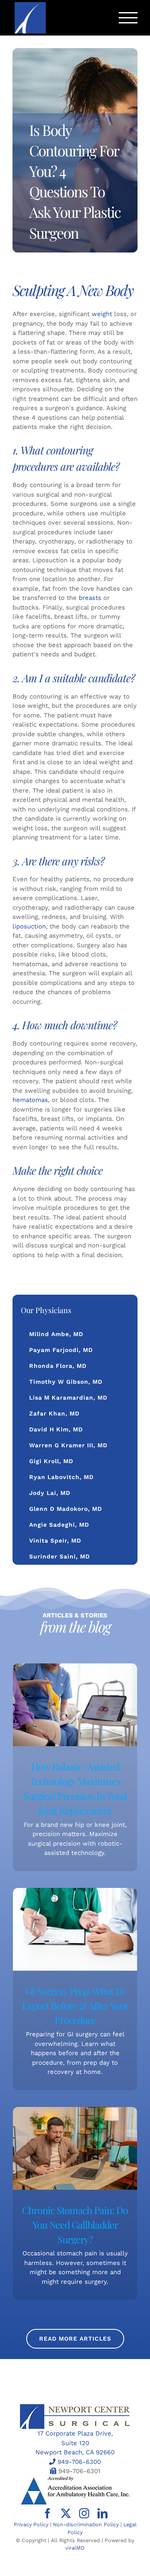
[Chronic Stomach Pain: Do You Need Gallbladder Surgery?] (75, 2148)
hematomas (30, 1100)
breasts (90, 598)
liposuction (29, 926)
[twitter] (66, 2513)
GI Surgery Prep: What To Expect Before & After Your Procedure (75, 2006)
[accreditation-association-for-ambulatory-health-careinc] (75, 2479)
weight (102, 314)
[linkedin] (102, 2513)
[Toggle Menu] (128, 18)
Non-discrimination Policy (86, 2524)
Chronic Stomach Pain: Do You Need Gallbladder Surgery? (75, 2225)
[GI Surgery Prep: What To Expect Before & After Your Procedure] (75, 1929)
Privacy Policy (31, 2524)
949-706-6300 (79, 2462)
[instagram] (84, 2513)
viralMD (75, 2548)
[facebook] (47, 2513)
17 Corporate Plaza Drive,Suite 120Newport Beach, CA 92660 (75, 2443)
